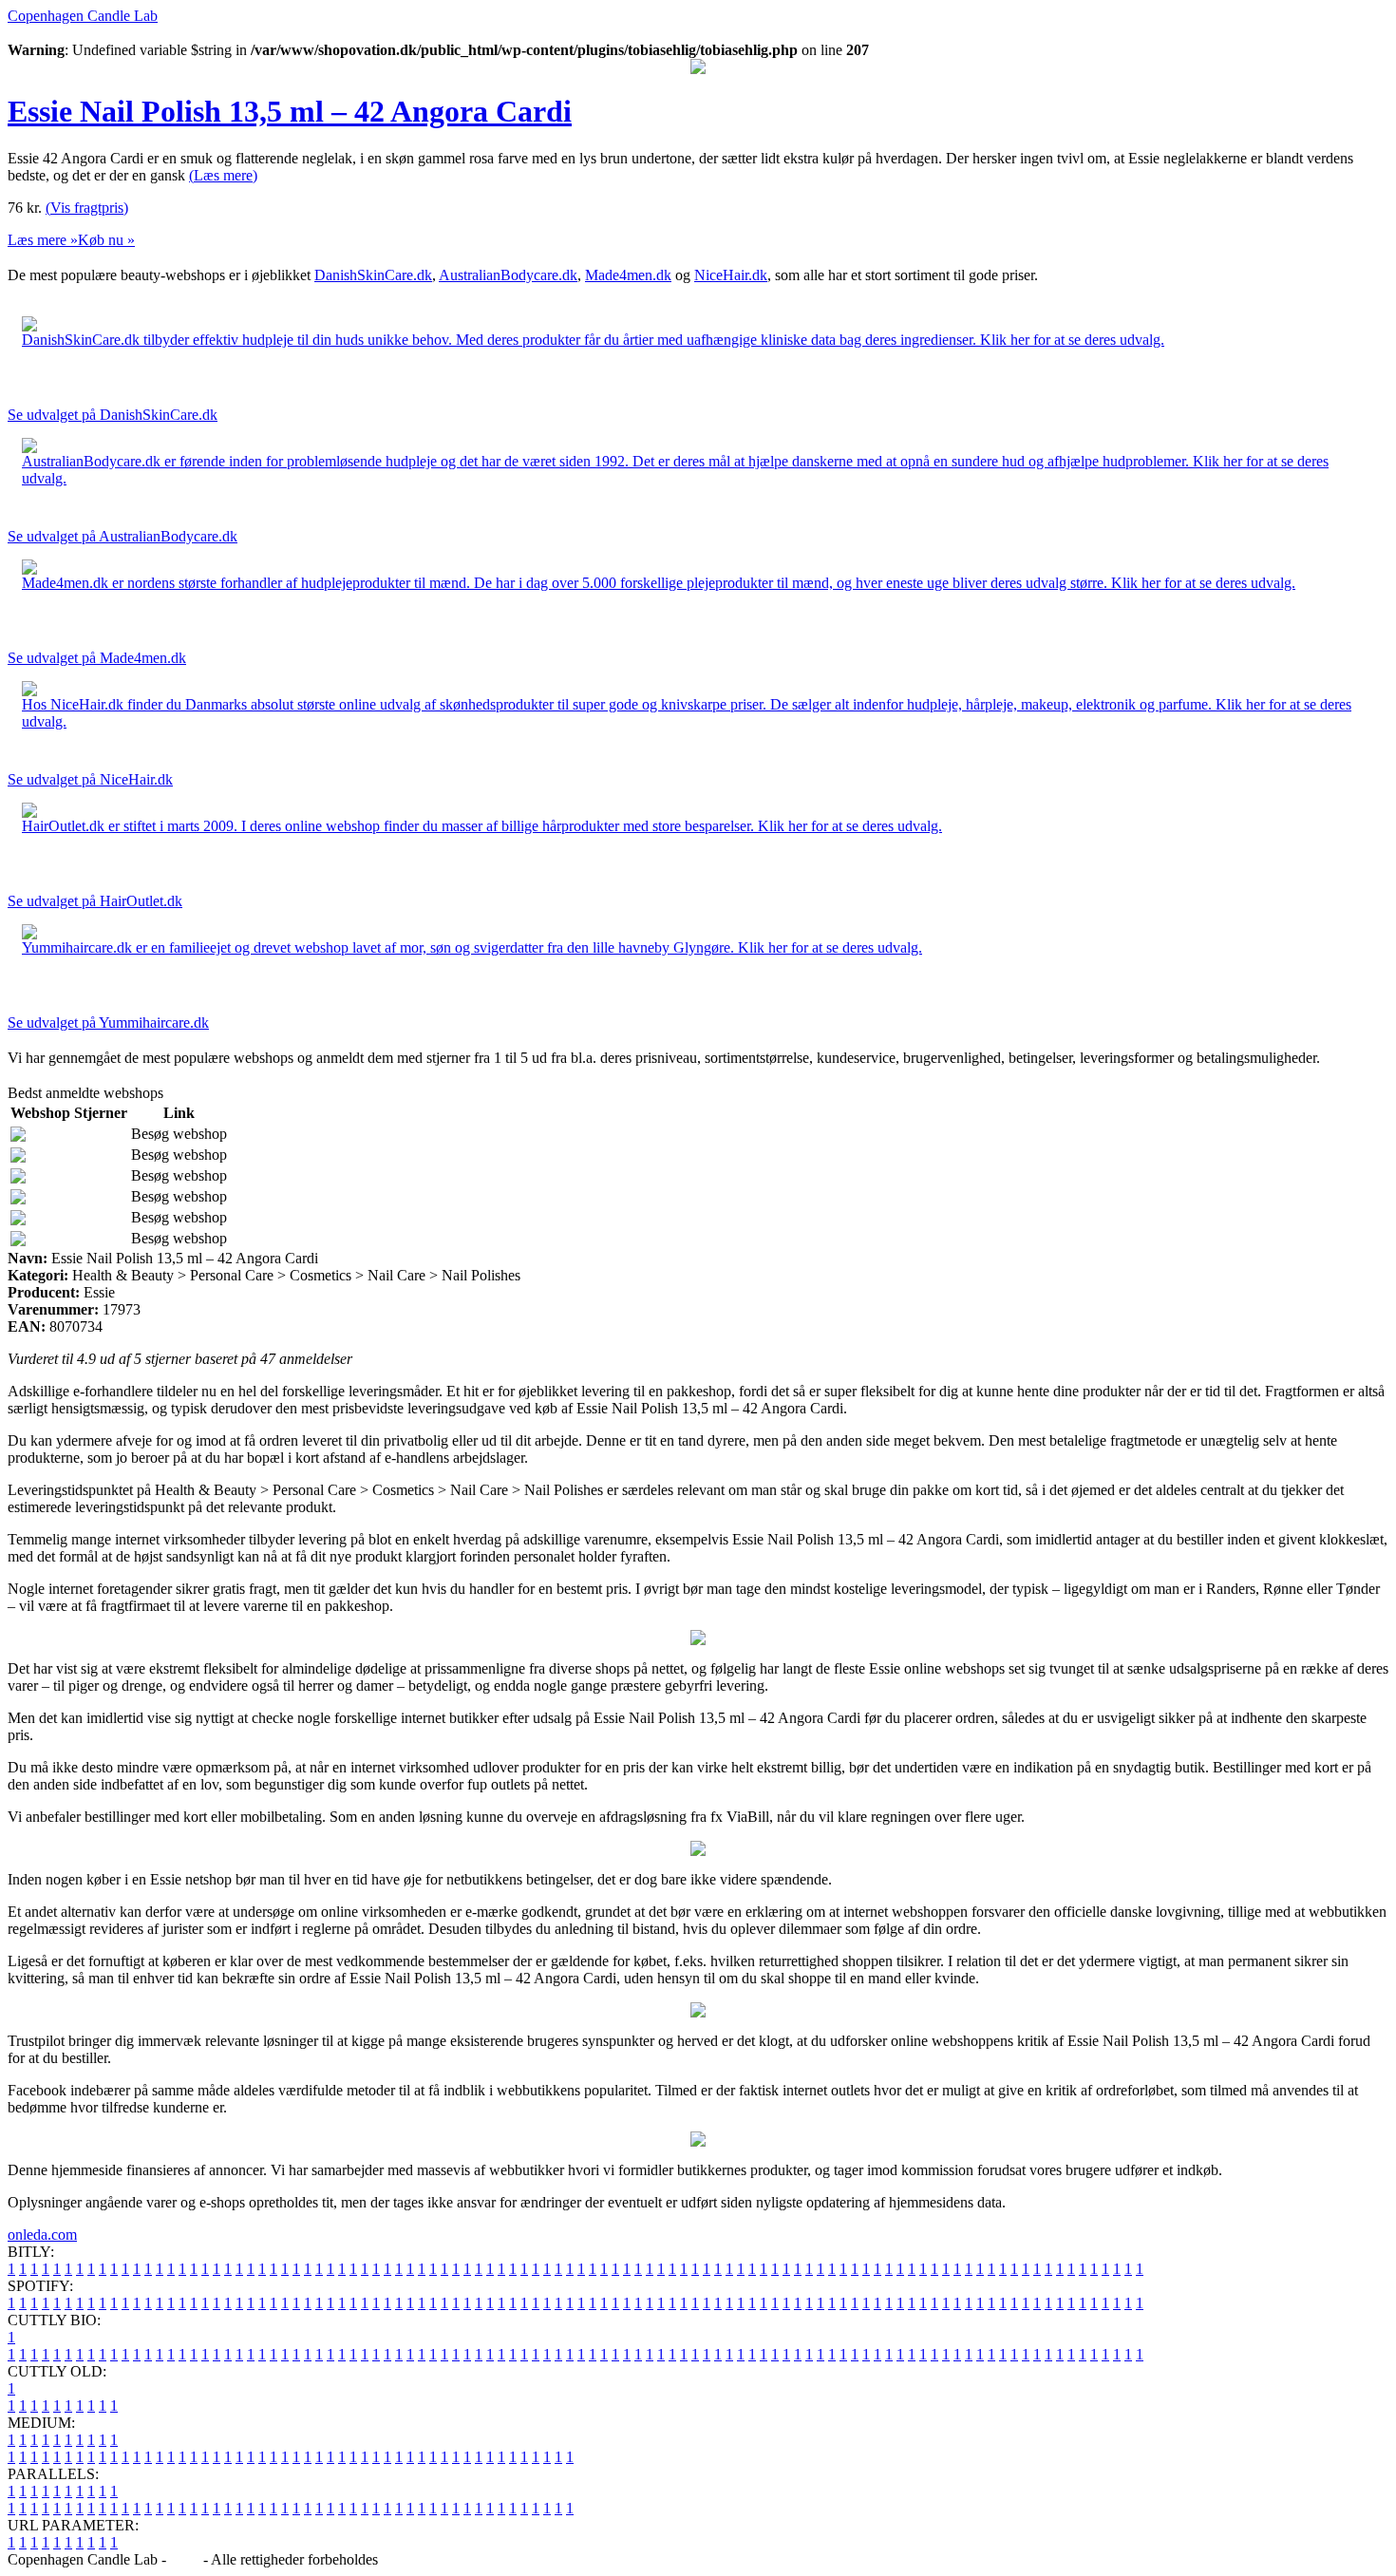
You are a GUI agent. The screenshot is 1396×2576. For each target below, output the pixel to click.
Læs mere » (43, 240)
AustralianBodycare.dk (508, 275)
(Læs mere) (223, 175)
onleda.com (42, 2235)
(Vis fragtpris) (87, 208)
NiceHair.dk (731, 275)
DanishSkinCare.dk (373, 275)
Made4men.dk (628, 275)
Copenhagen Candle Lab (83, 16)
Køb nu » (106, 240)
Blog (185, 2559)
